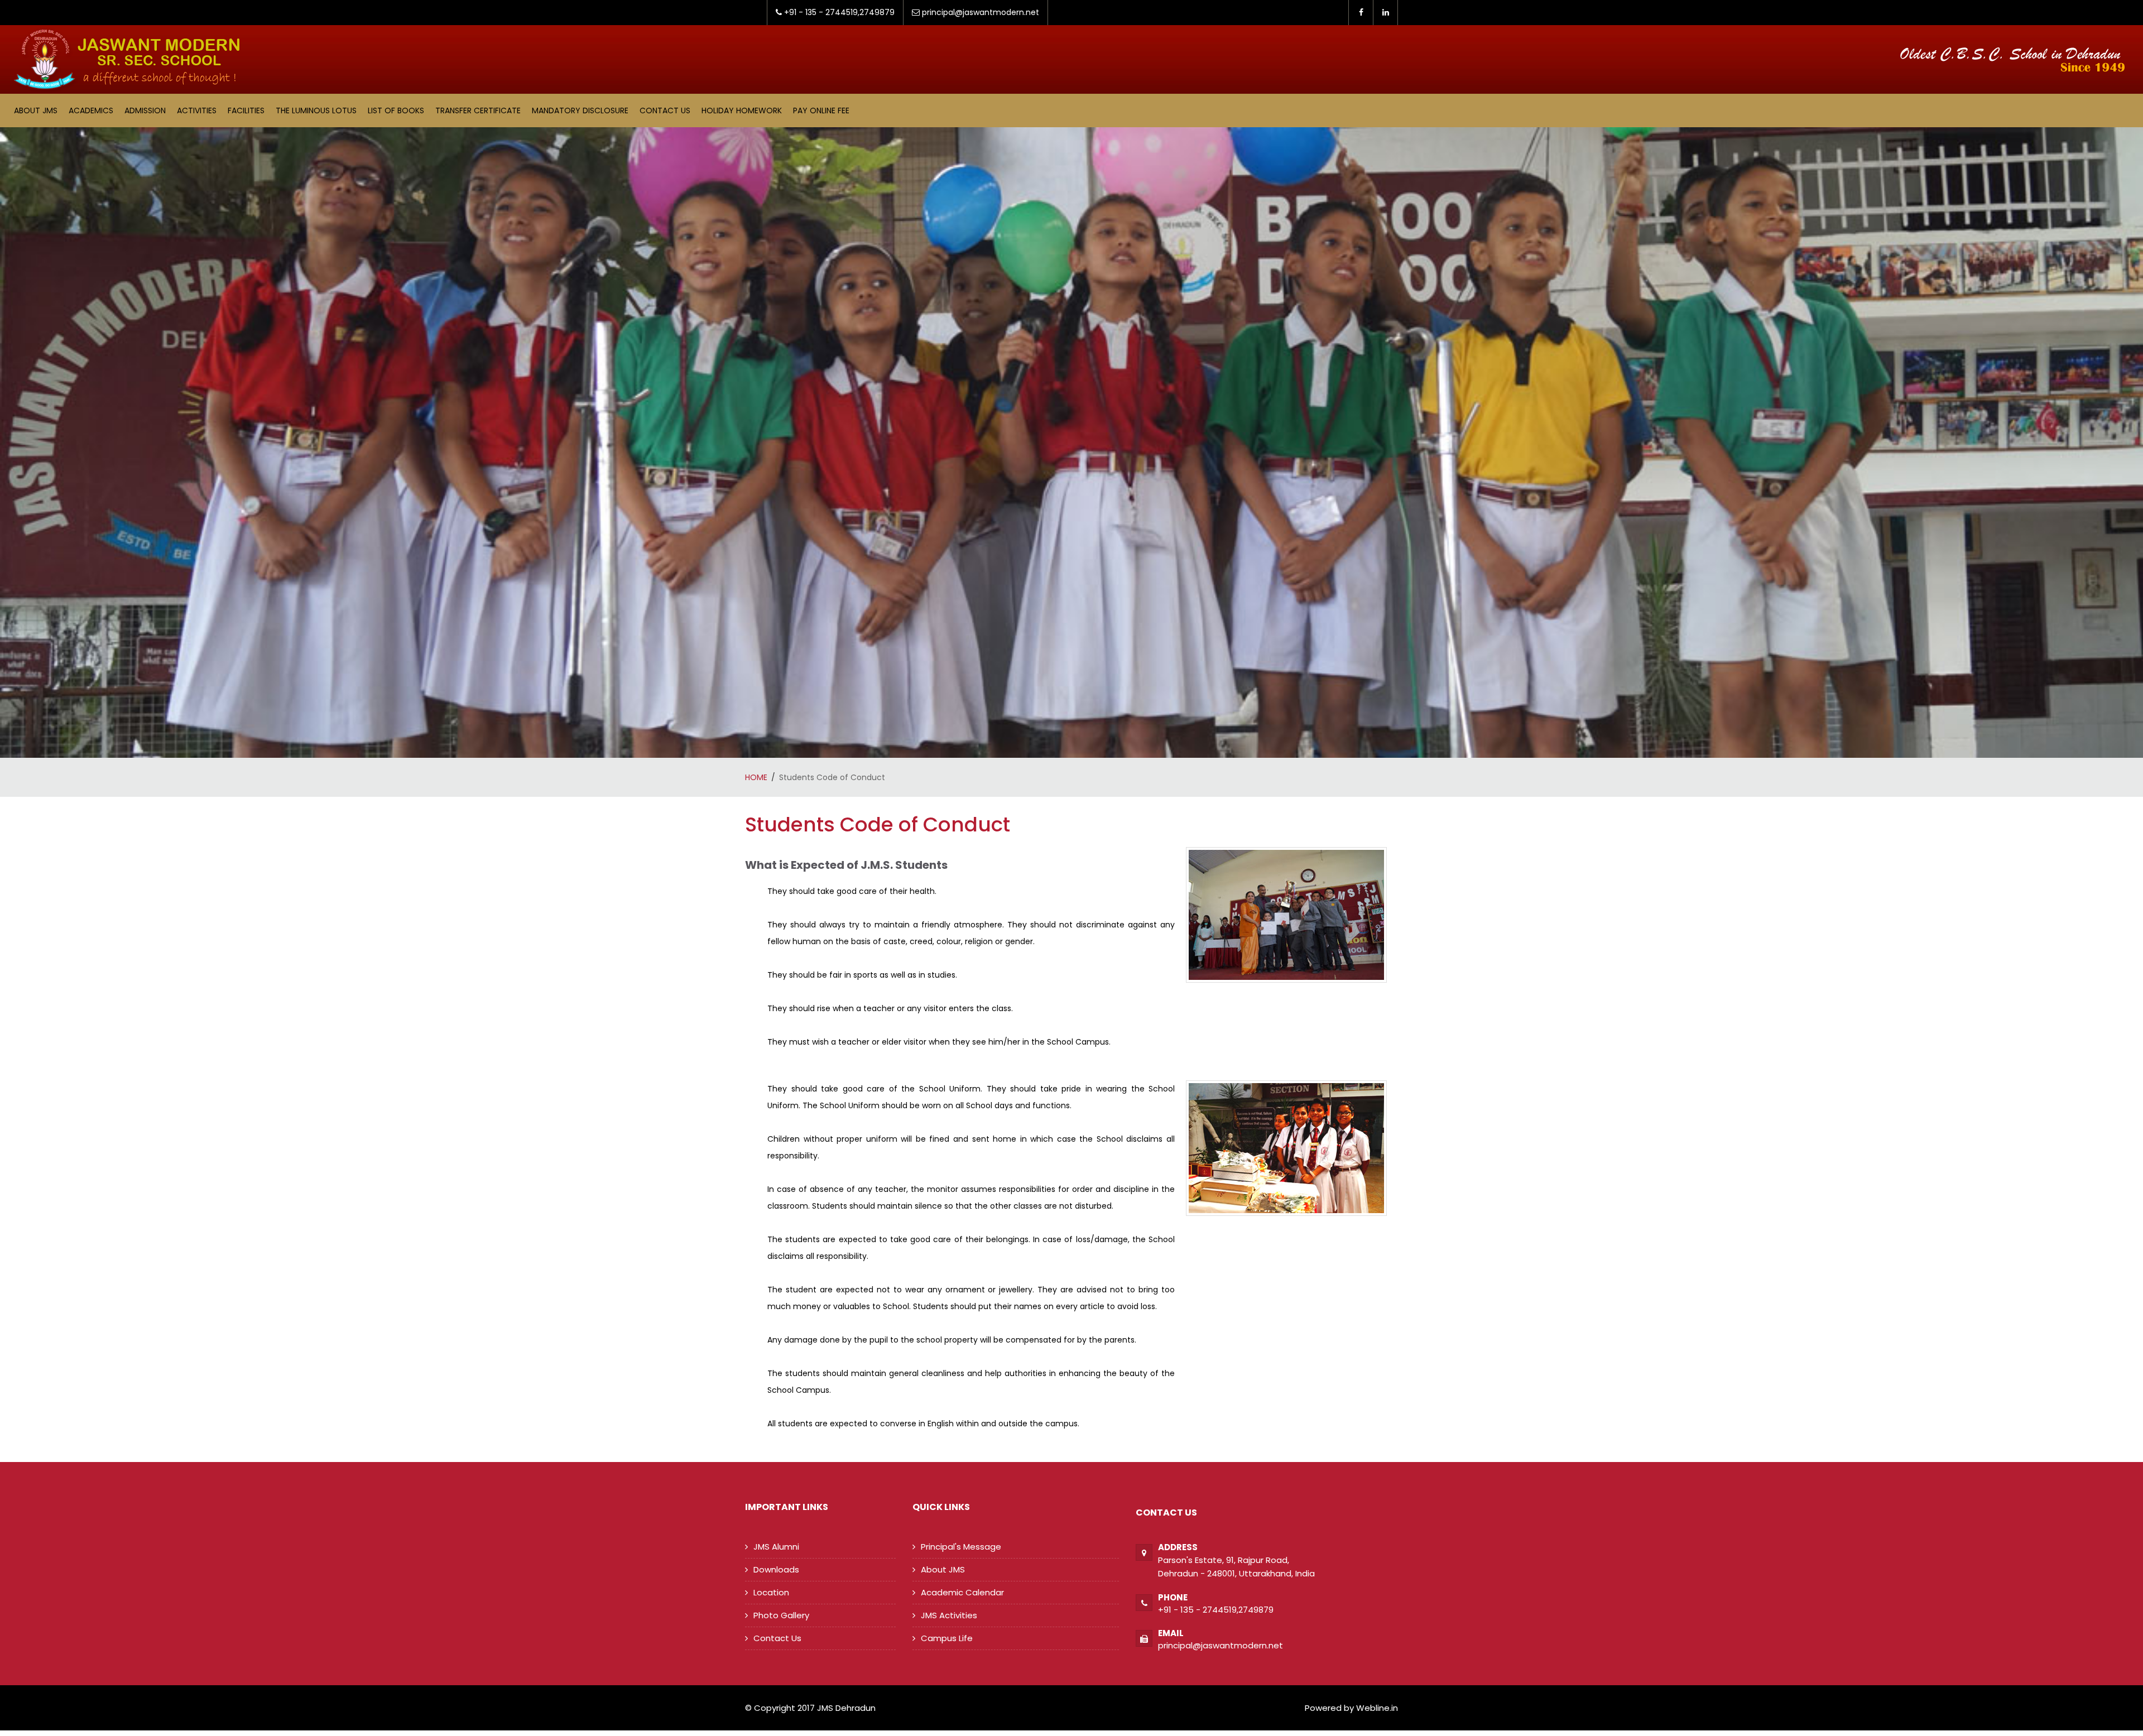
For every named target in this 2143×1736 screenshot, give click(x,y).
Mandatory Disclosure (580, 110)
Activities (197, 110)
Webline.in (1376, 1708)
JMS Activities (949, 1615)
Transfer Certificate (478, 110)
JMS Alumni (776, 1547)
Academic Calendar (962, 1592)
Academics (91, 110)
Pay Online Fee (821, 110)
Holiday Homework (742, 110)
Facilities (246, 110)
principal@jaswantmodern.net (1221, 1645)
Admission (145, 110)
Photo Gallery (781, 1615)
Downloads (776, 1569)
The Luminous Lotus (316, 110)
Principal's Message (961, 1547)
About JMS (36, 110)
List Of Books (396, 110)
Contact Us (665, 110)
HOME (756, 777)
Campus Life (947, 1638)
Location (771, 1592)
